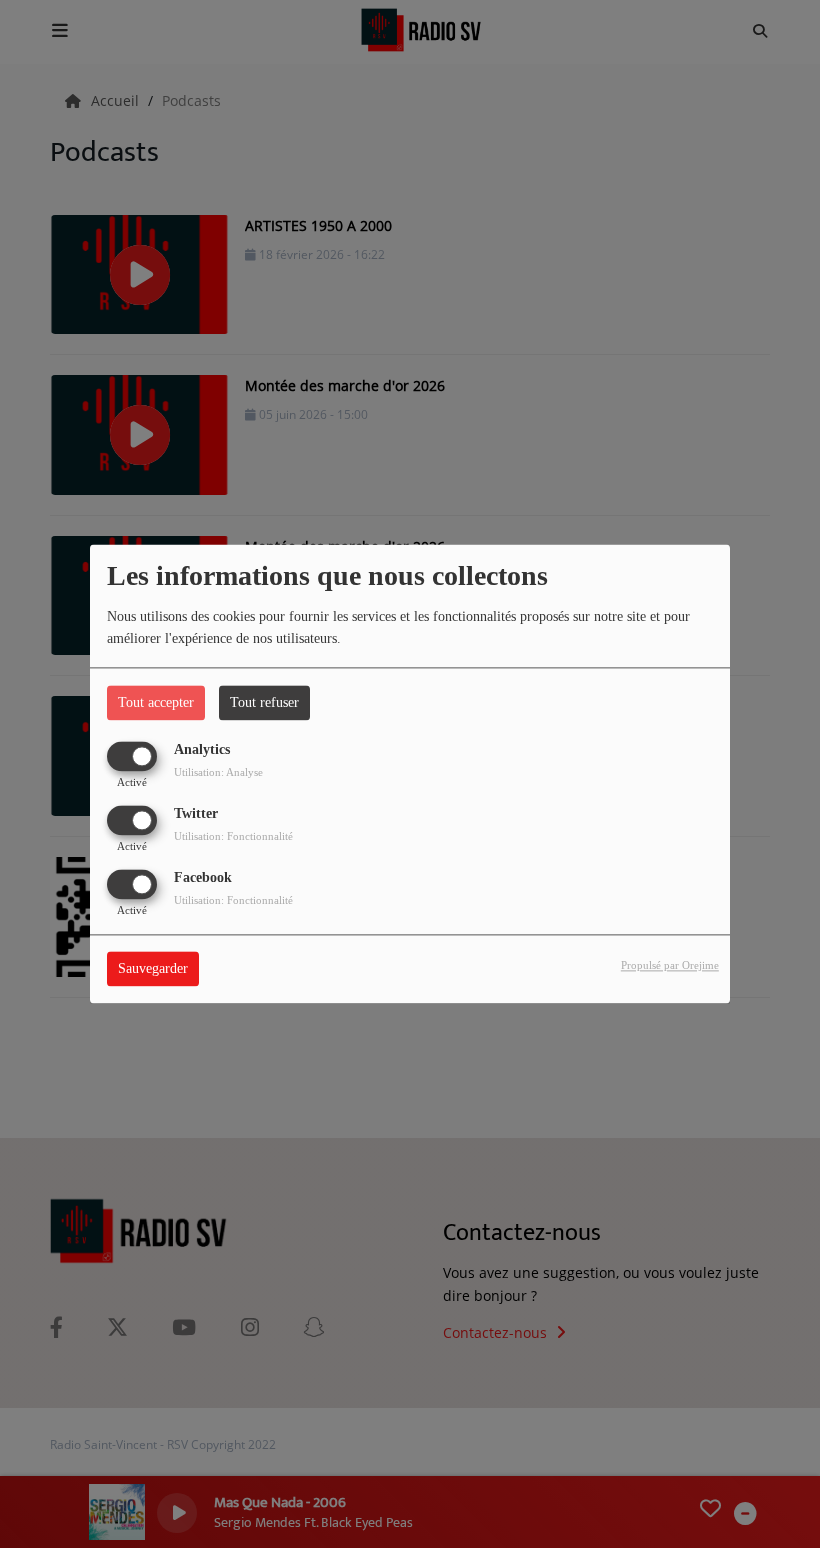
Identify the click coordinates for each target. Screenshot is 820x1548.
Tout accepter (156, 702)
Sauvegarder (153, 969)
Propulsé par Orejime (670, 966)
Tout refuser (264, 702)
